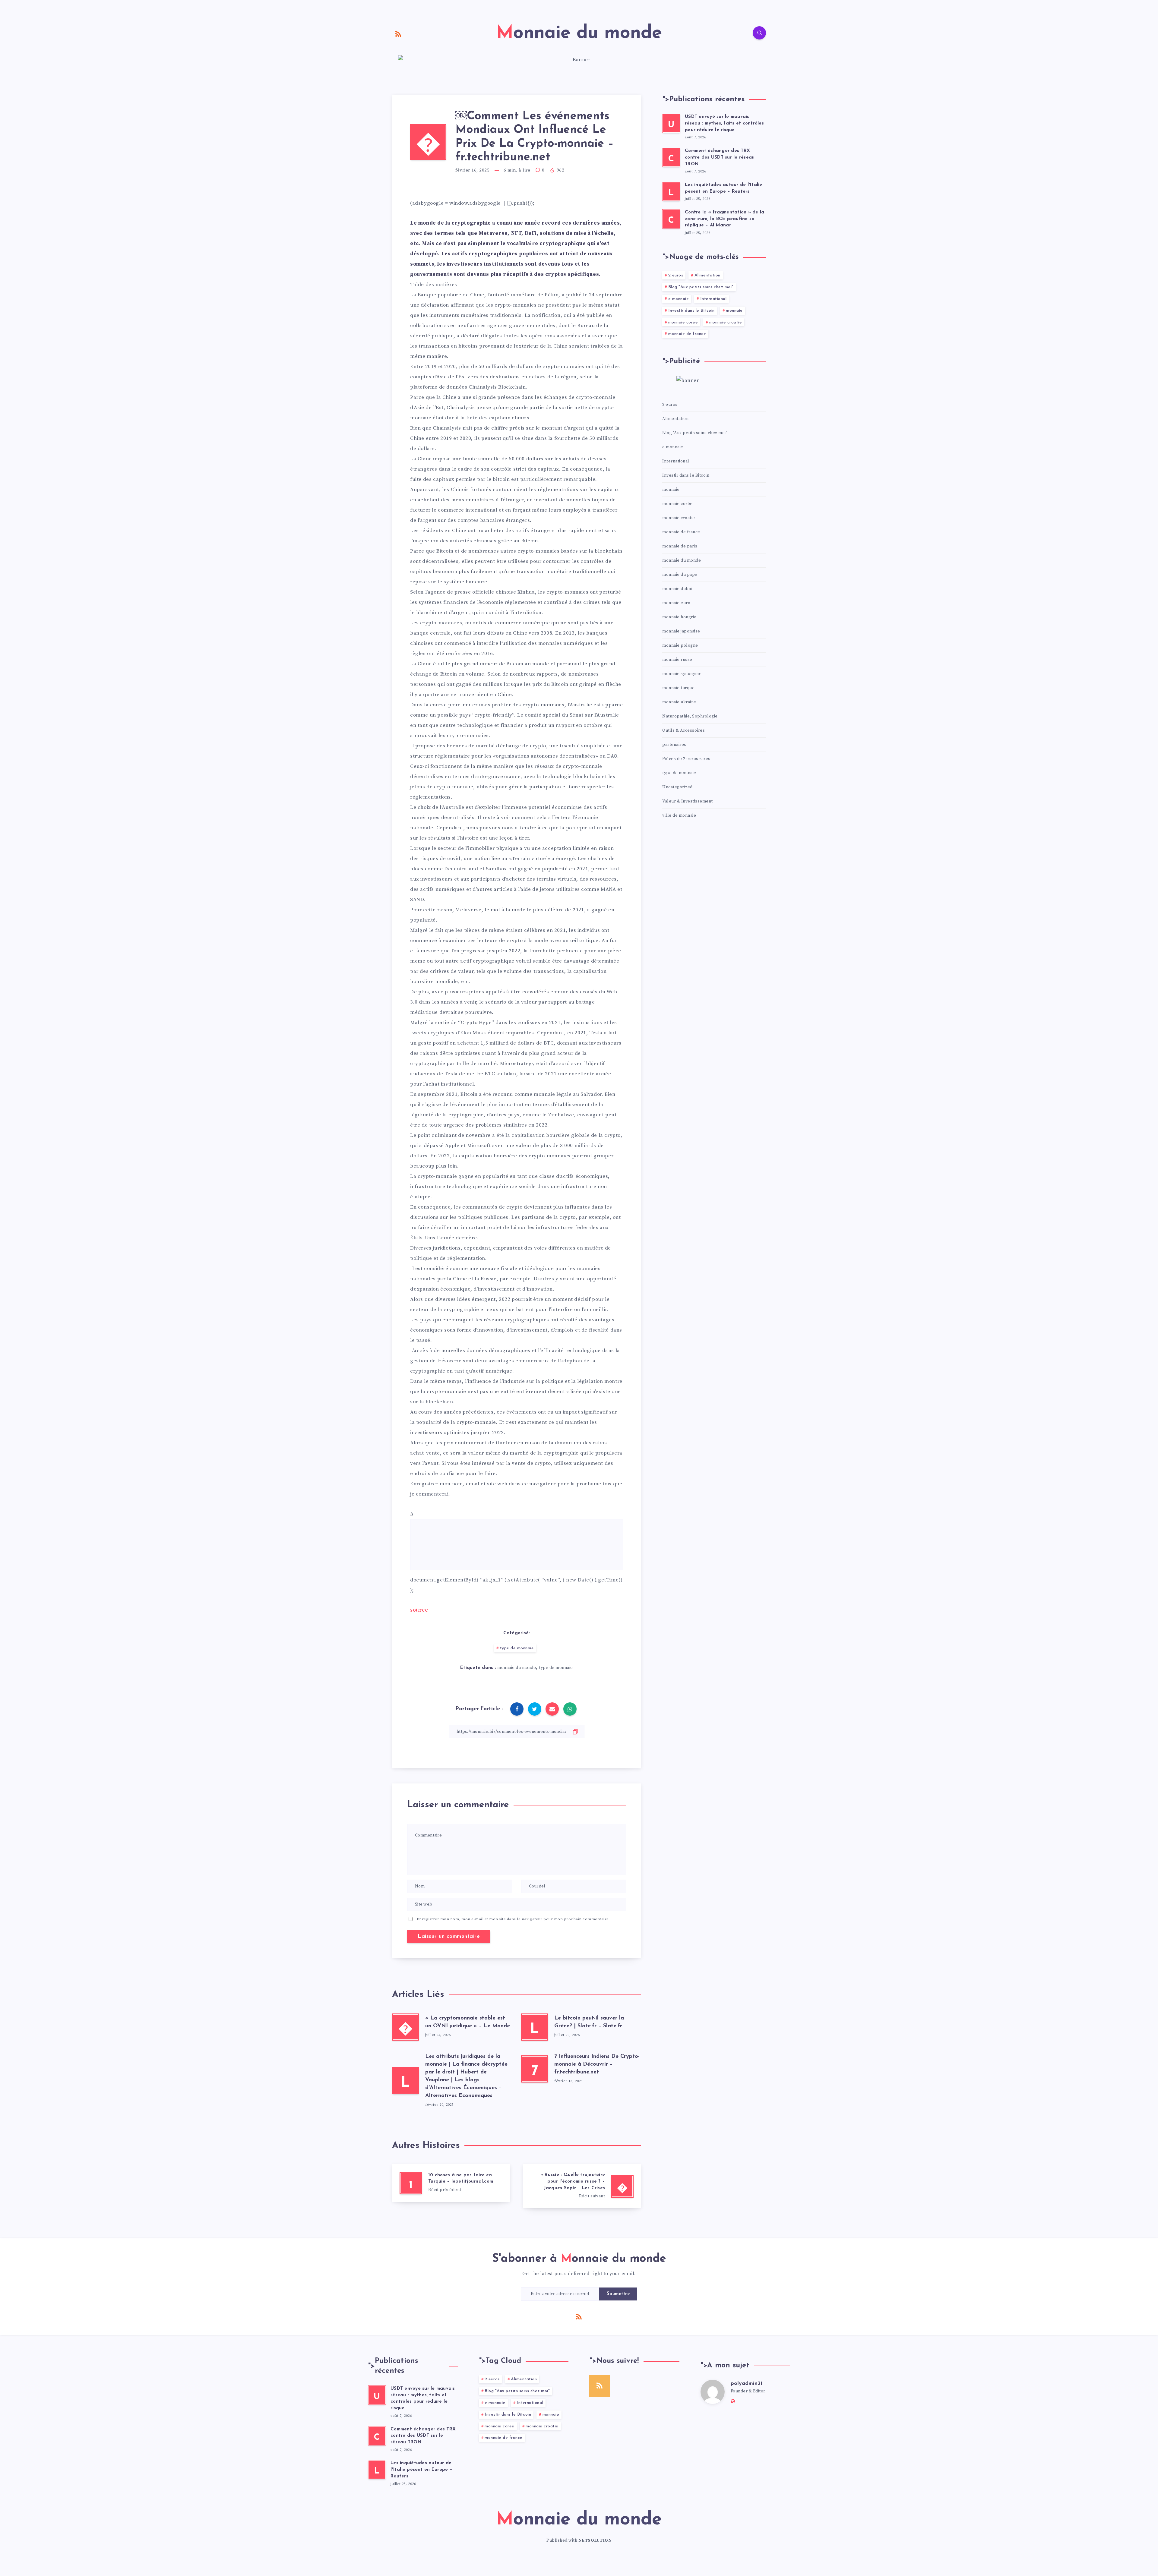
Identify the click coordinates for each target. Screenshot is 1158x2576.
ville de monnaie (679, 815)
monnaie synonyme (682, 674)
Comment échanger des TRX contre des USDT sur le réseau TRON (720, 158)
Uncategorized (677, 787)
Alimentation (707, 275)
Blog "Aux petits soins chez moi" (701, 287)
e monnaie (679, 299)
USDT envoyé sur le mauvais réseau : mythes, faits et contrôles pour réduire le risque (724, 123)
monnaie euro (676, 603)
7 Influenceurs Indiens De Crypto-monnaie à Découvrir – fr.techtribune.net (597, 2064)
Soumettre (618, 2294)
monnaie (734, 311)
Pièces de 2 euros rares (686, 759)
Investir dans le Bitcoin (691, 311)
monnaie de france (687, 334)
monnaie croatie (726, 322)
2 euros (676, 275)
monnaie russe (677, 660)
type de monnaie (517, 1648)
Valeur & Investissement (688, 801)
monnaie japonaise (681, 631)
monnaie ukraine (679, 702)
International (713, 299)
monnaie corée (683, 322)
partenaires (674, 745)
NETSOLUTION (595, 2540)
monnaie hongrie (679, 617)
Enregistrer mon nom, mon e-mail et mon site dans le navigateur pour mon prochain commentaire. (513, 1919)
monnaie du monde (517, 1668)
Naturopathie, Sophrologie (690, 716)
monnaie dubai (677, 589)
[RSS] (398, 34)
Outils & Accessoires (683, 730)
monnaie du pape (680, 575)
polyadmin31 (747, 2384)
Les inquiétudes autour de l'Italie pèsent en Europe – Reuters (421, 2470)
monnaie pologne (680, 645)
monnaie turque (678, 688)
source (419, 1610)
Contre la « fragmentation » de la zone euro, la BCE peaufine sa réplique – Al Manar (725, 219)
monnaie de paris (680, 546)
